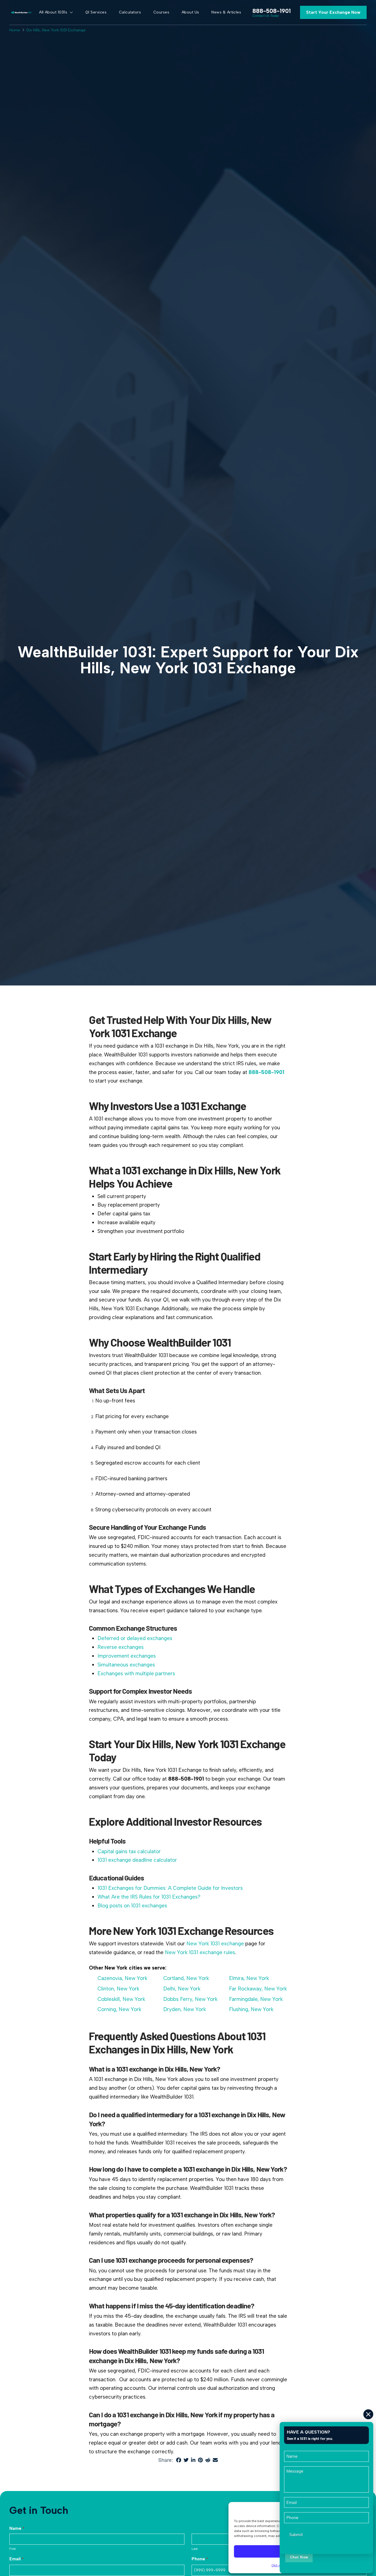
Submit (296, 2535)
